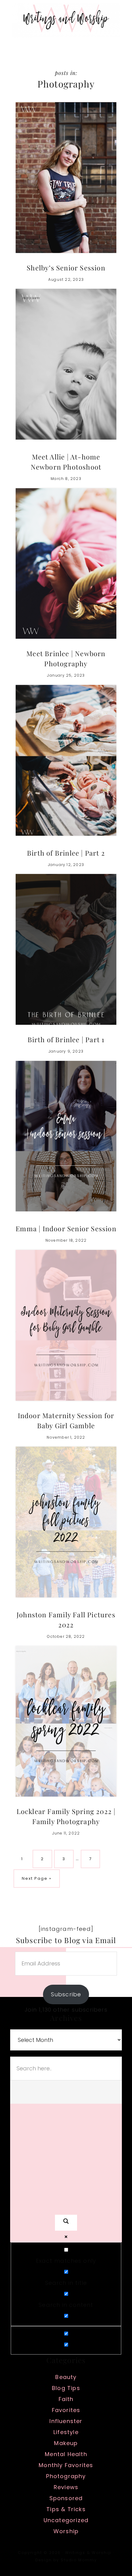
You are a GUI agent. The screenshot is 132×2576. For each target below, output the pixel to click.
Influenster (66, 2421)
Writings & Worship (66, 20)
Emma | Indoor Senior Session (66, 1229)
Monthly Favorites (66, 2465)
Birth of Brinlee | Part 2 (66, 853)
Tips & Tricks (66, 2509)
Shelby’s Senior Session (66, 268)
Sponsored (66, 2498)
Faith (66, 2399)
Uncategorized (66, 2520)
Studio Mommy (79, 2560)
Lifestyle (66, 2432)
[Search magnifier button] (66, 2223)
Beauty (66, 2377)
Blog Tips (66, 2388)
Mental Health (66, 2454)
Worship (66, 2531)
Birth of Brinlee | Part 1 (66, 1039)
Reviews (66, 2487)
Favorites (66, 2410)
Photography (66, 2476)
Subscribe (66, 1994)
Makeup (66, 2443)
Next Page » (37, 1881)
